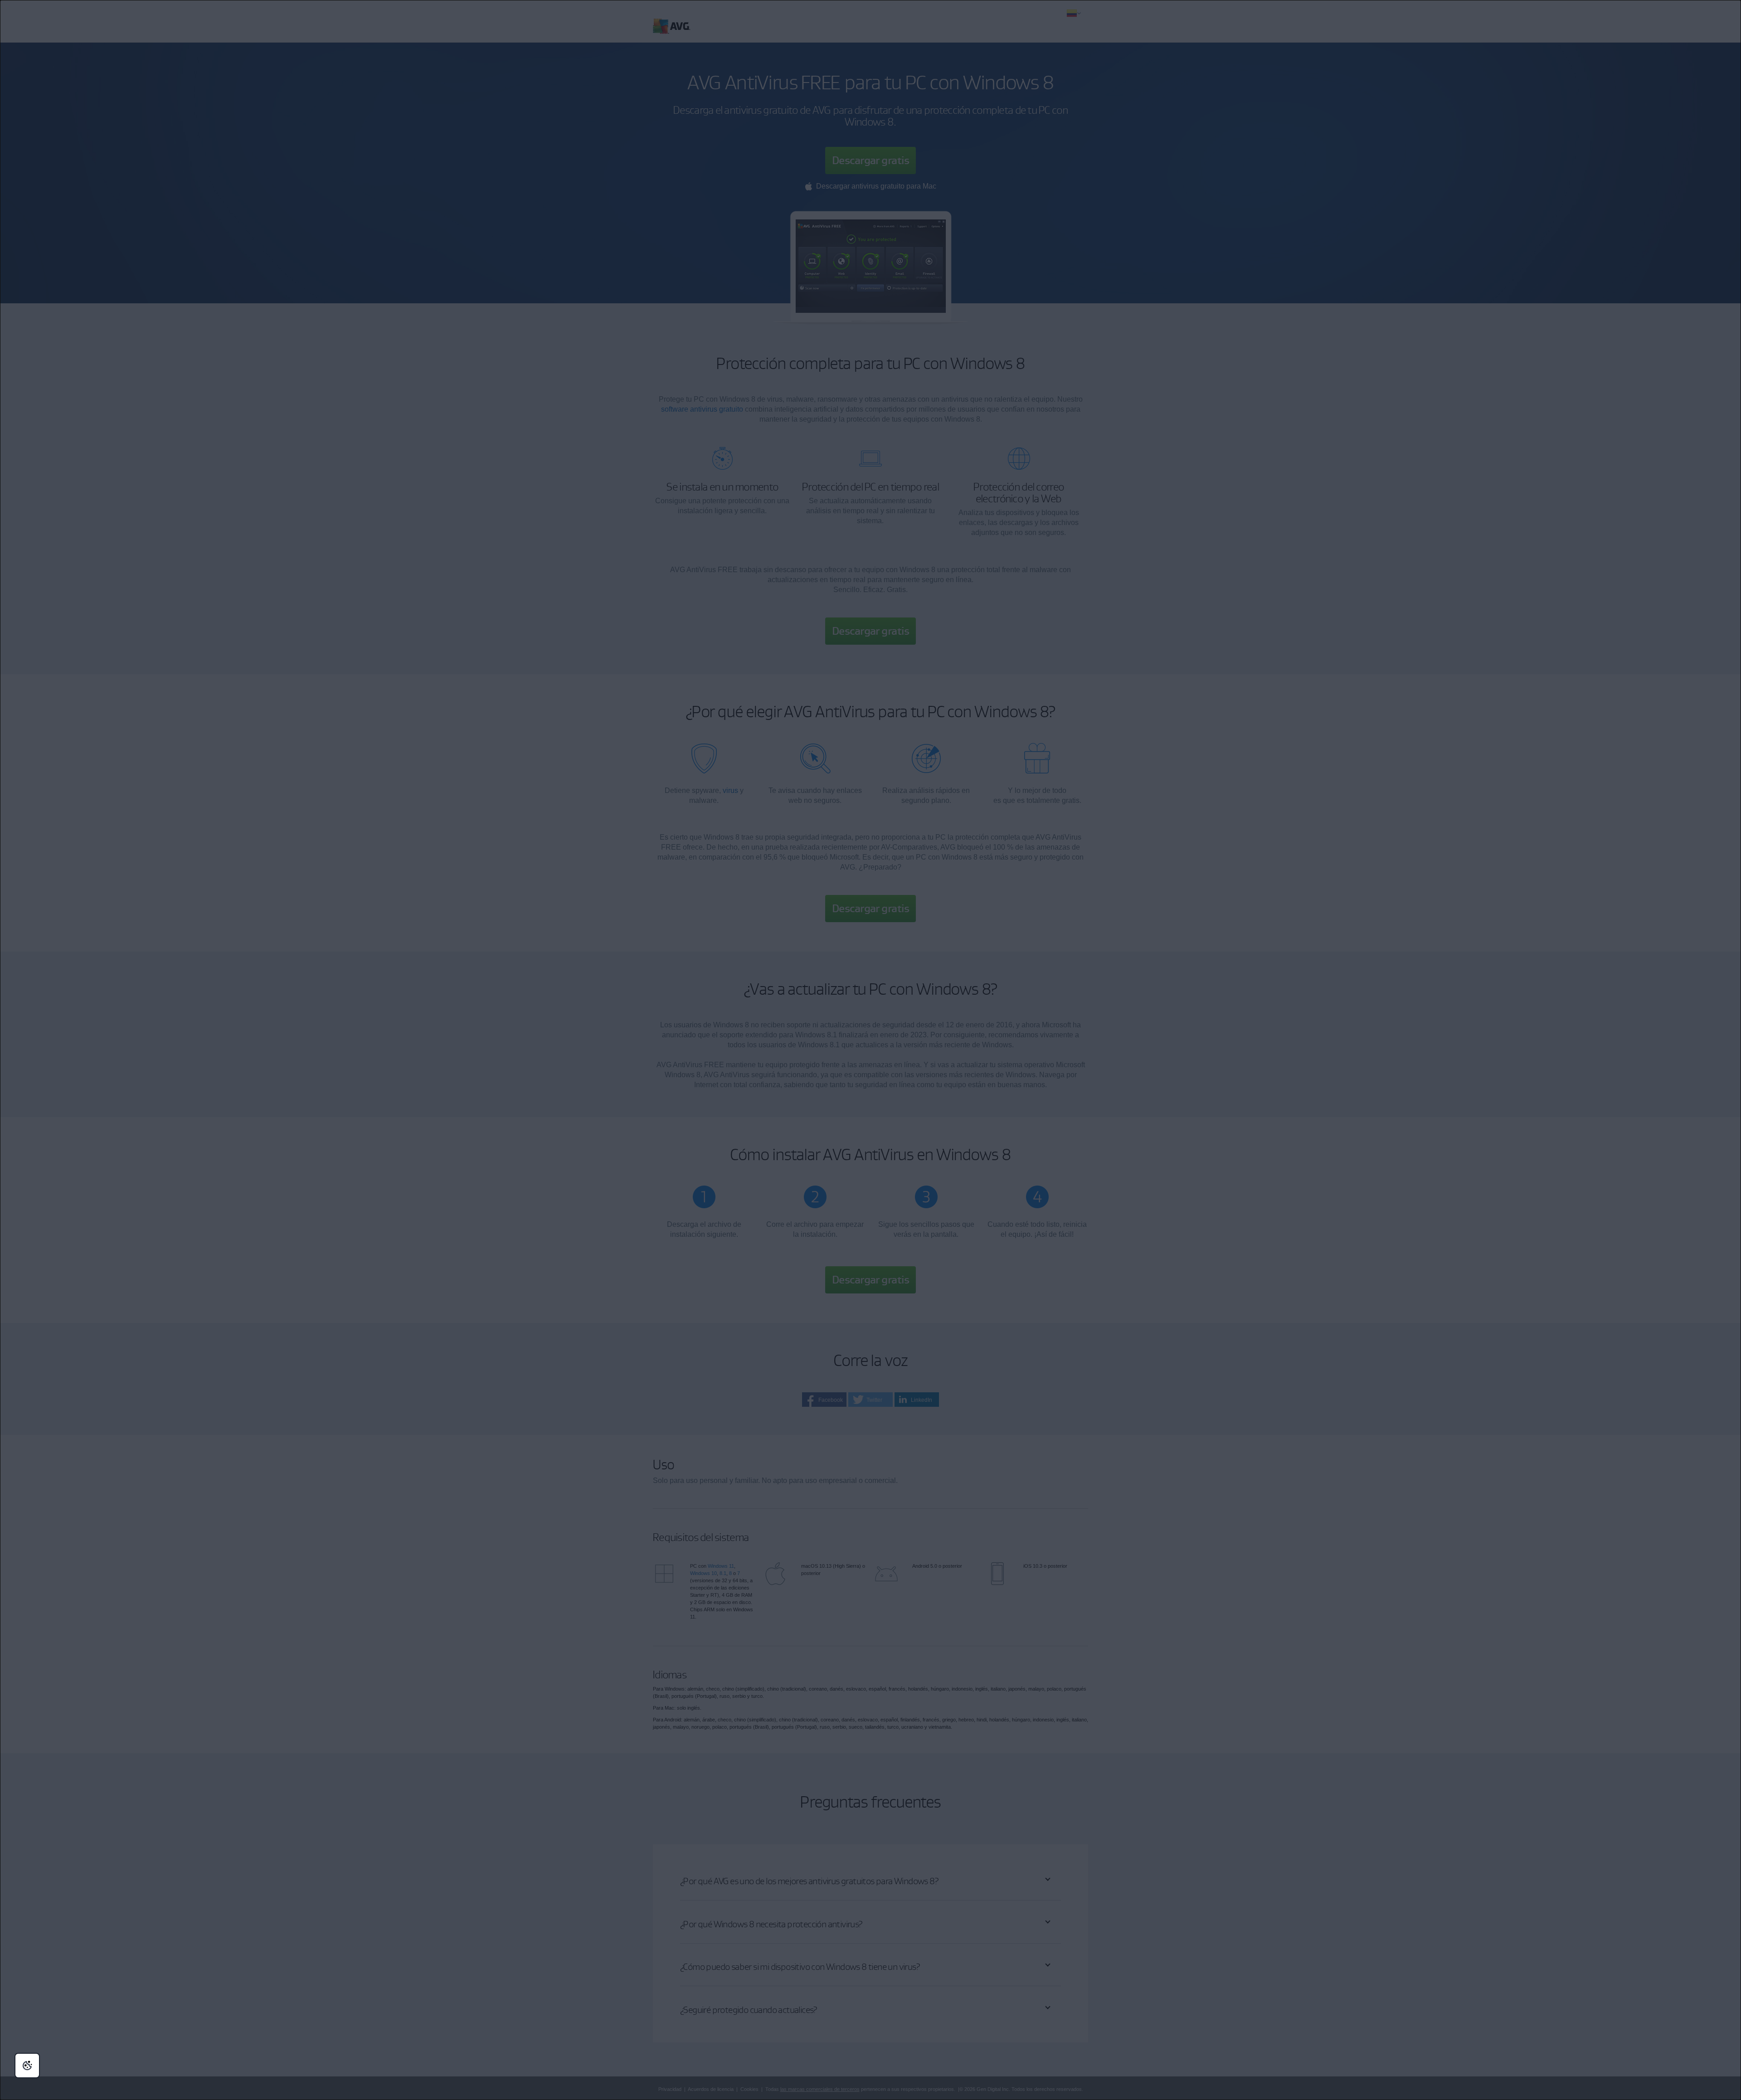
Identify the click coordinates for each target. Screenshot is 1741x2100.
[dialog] (870, 1050)
